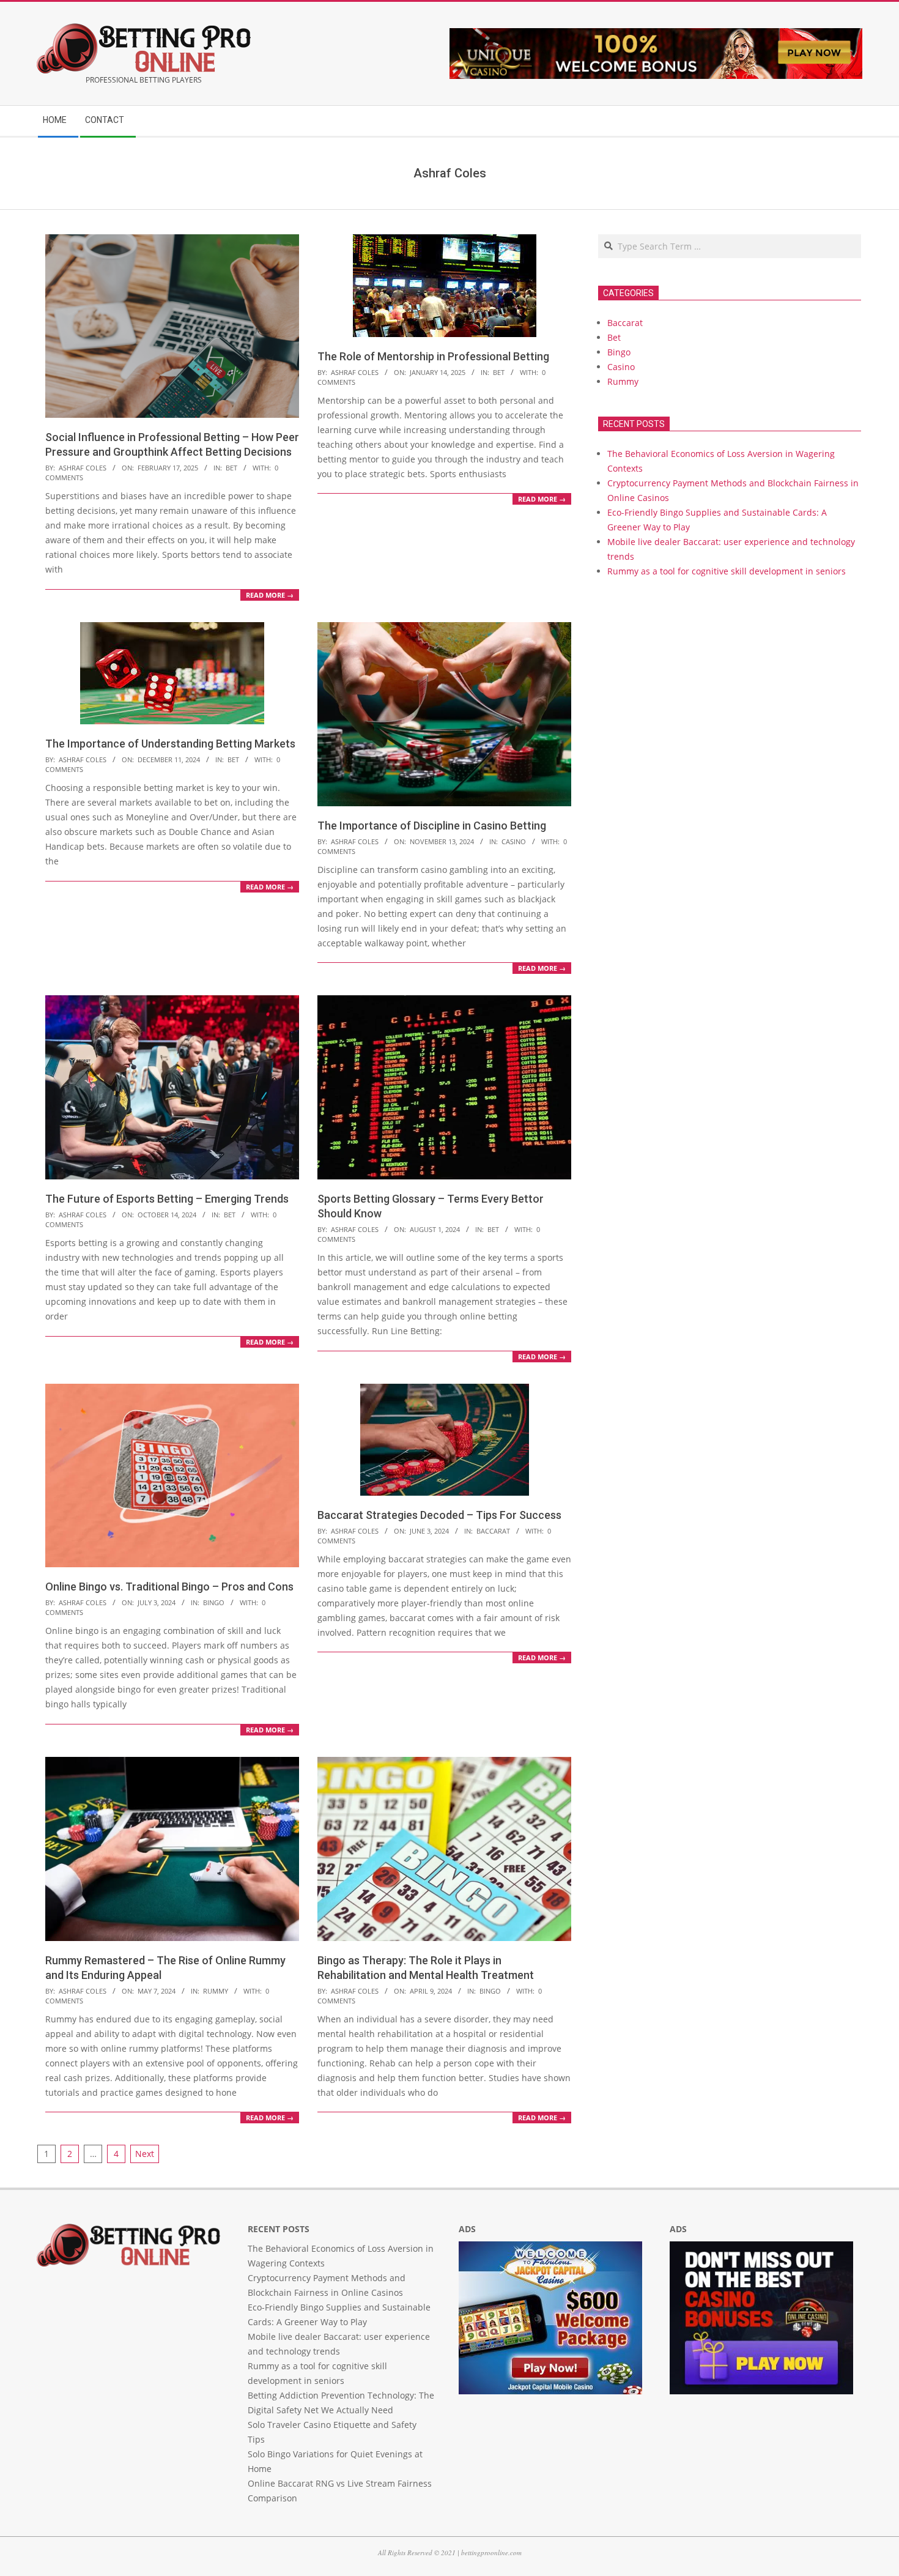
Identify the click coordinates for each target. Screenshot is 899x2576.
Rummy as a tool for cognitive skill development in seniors (727, 571)
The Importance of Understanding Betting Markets (170, 744)
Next (145, 2154)
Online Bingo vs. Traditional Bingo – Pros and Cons (169, 1587)
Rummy (216, 1991)
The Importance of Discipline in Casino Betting (432, 826)
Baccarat (493, 1531)
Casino (514, 841)
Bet (231, 468)
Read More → (270, 595)
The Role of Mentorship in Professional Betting (433, 356)
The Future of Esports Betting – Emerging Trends (167, 1199)
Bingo (214, 1602)
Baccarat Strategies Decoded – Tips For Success (439, 1515)
